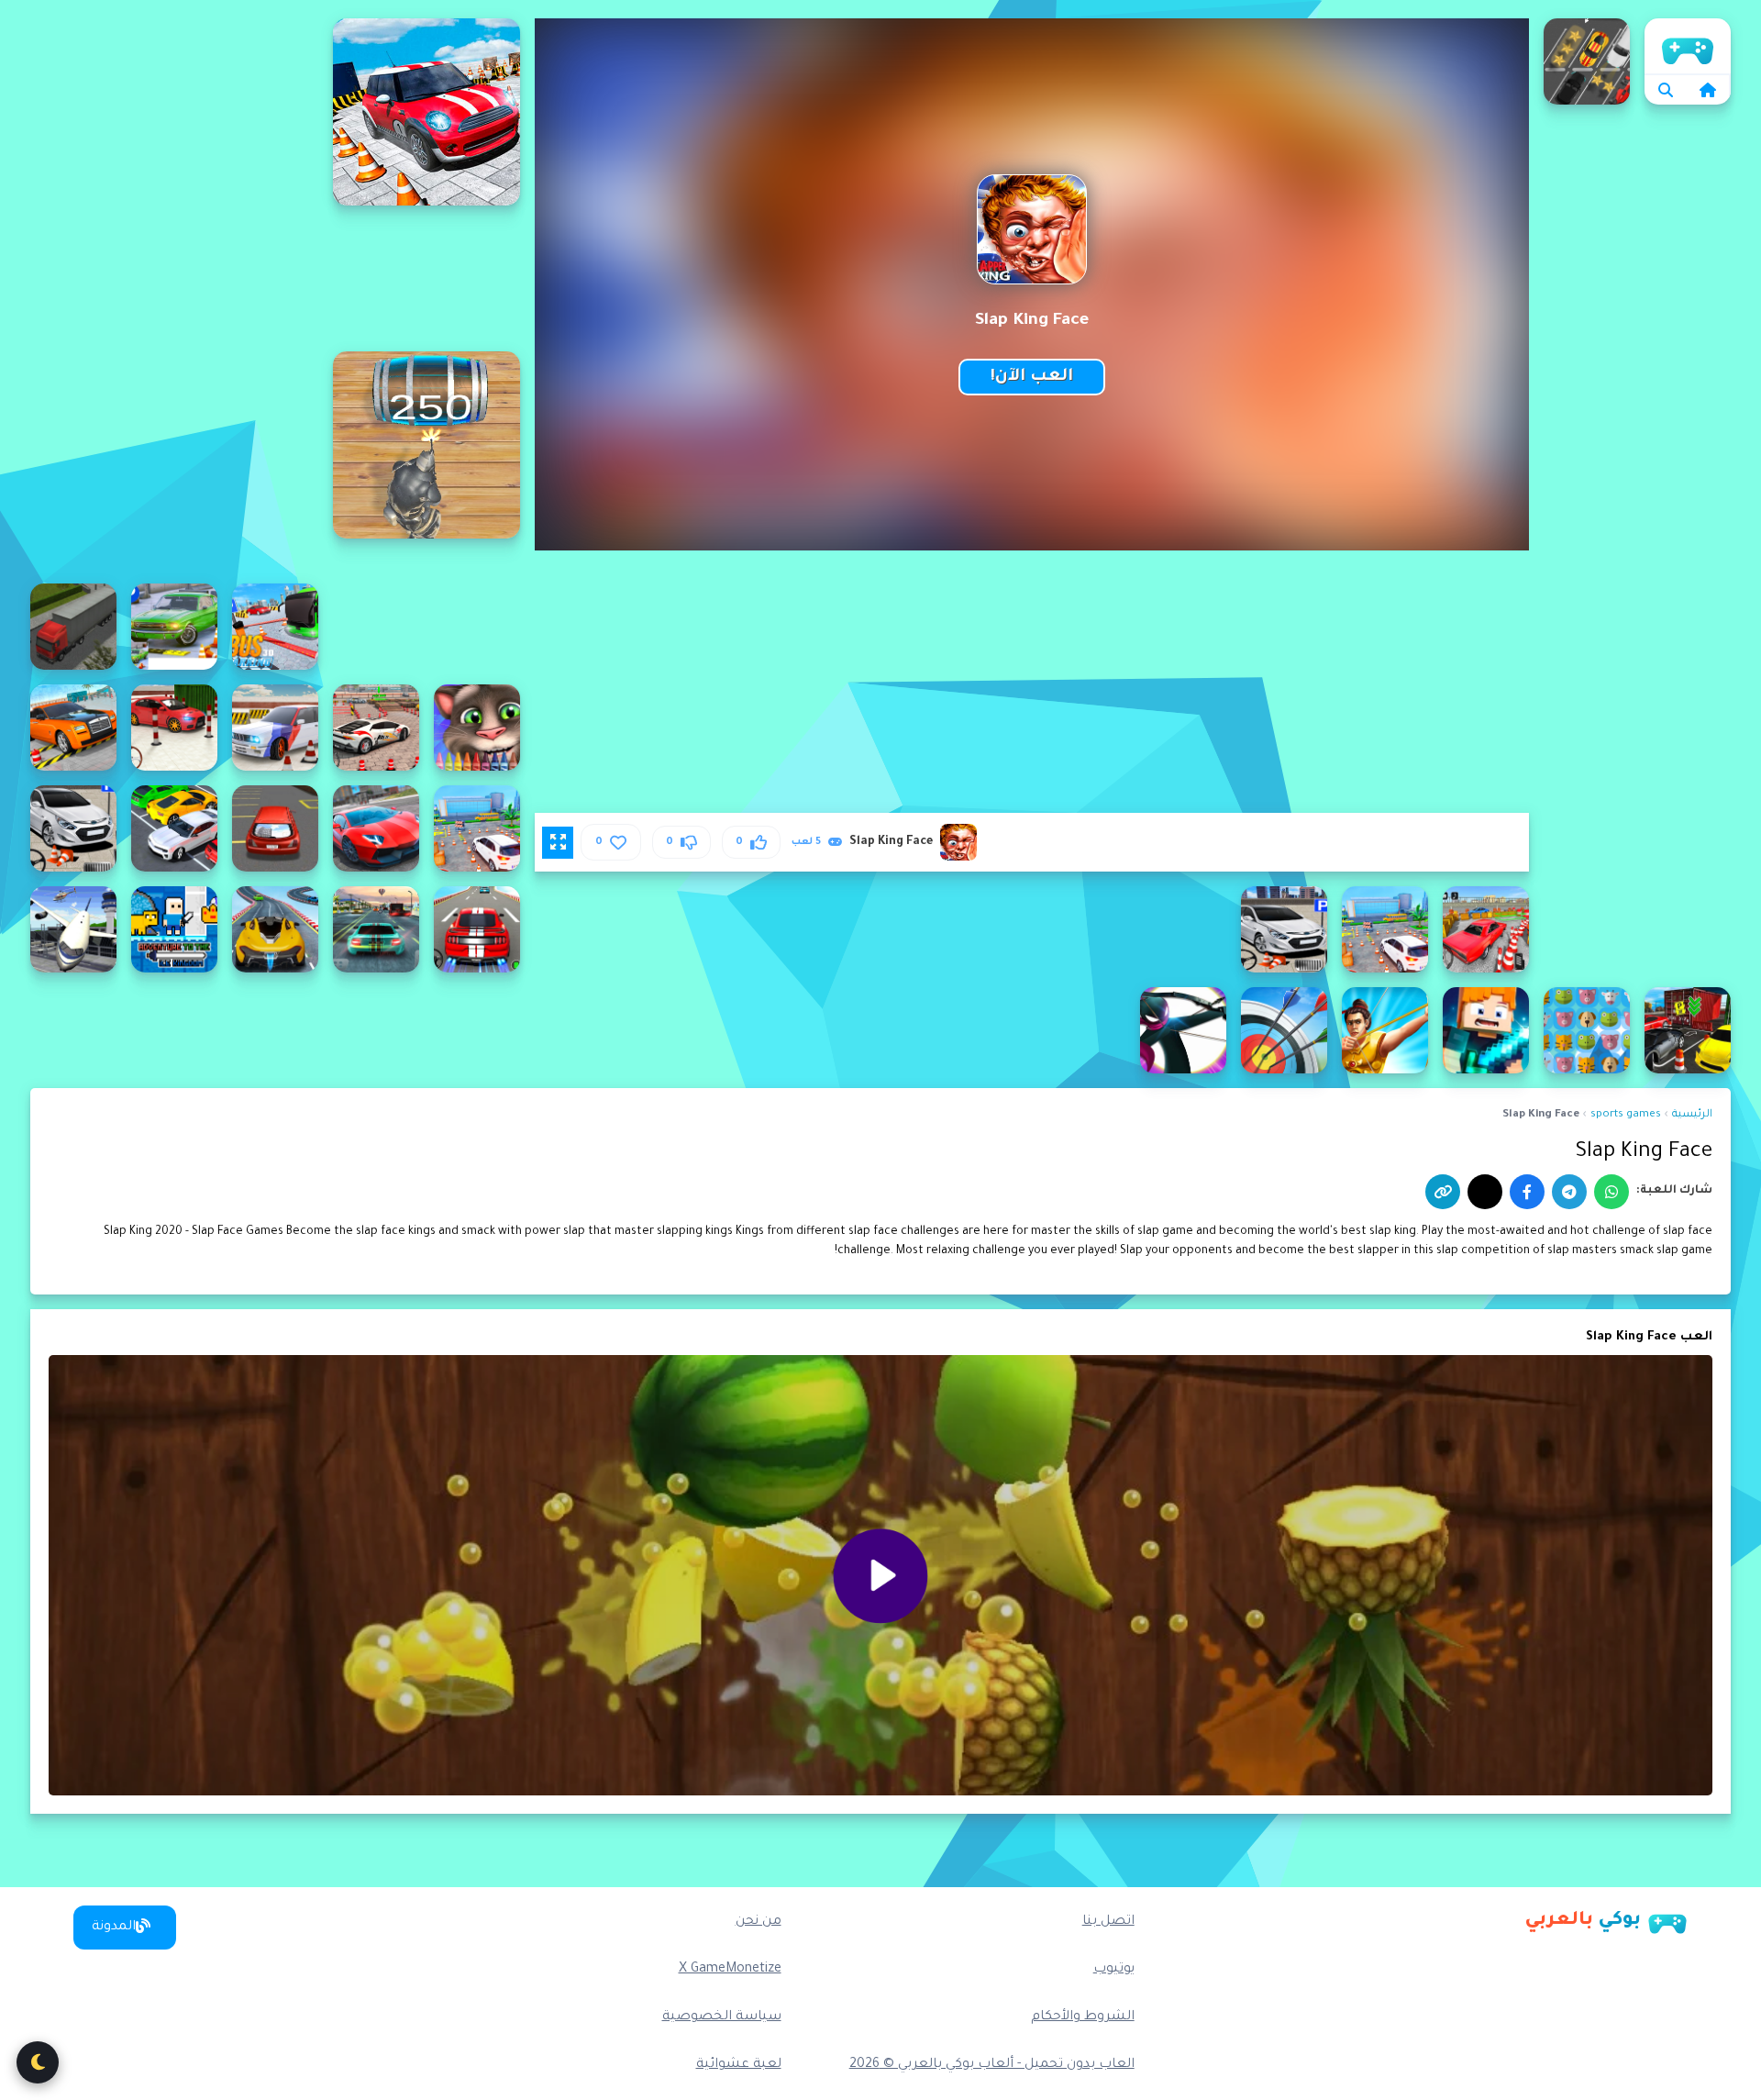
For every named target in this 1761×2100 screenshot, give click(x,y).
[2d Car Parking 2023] (1587, 61)
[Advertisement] (174, 294)
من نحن (759, 1922)
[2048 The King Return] (426, 445)
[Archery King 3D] (1284, 1030)
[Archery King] (1385, 1030)
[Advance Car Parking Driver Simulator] (477, 828)
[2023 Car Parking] (426, 112)
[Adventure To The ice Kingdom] (174, 929)
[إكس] (1485, 1192)
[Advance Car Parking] (275, 728)
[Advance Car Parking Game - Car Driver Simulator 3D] (376, 828)
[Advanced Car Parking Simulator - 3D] (275, 929)
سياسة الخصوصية (722, 2017)
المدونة (114, 1928)
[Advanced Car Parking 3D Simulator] (376, 929)
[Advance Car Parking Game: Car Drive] (73, 828)
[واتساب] (1611, 1192)
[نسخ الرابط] (1443, 1192)
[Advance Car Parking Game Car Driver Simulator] (174, 828)
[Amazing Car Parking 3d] (1688, 1030)
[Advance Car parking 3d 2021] (174, 728)
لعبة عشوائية (739, 2065)
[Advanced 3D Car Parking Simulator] (477, 929)
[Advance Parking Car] (1284, 929)
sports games (1626, 1115)
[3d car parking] (174, 627)
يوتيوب (1114, 1970)
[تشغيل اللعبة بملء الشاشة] (558, 842)
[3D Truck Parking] (73, 627)
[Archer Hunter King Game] (1486, 1030)
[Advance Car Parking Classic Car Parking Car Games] (73, 728)
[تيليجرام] (1569, 1192)
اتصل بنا (1108, 1922)
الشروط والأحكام (1083, 2017)
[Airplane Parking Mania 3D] (73, 929)
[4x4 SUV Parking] (376, 728)
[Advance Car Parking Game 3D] (275, 828)
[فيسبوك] (1527, 1192)
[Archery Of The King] (1183, 1030)
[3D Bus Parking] (275, 627)
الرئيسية (1688, 46)
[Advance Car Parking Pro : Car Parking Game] (1486, 929)
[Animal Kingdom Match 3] (1587, 1030)
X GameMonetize (730, 1970)
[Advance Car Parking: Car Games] (1385, 929)
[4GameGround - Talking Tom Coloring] (477, 728)
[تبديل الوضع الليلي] (38, 2062)
